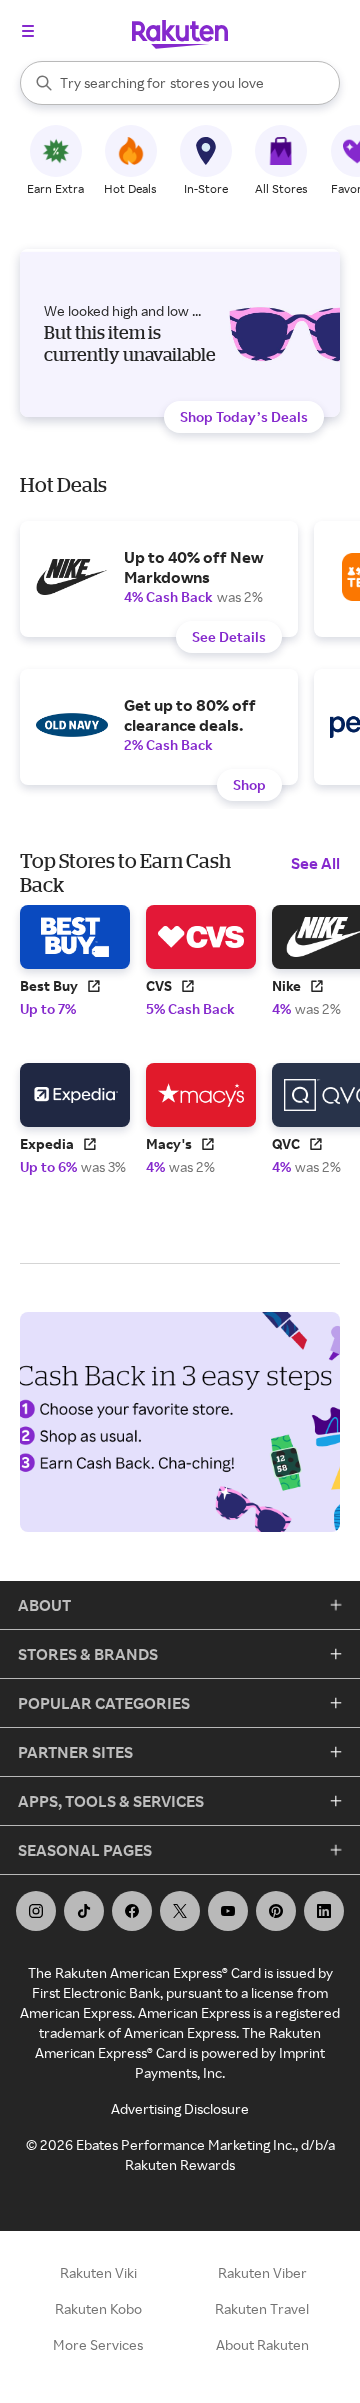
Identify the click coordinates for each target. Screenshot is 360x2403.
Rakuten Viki (98, 2272)
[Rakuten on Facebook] (132, 1911)
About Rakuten (262, 2344)
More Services (98, 2344)
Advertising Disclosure (180, 2108)
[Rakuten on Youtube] (228, 1911)
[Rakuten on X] (180, 1911)
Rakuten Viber (262, 2272)
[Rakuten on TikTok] (84, 1911)
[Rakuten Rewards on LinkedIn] (324, 1911)
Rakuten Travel (262, 2308)
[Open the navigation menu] (28, 31)
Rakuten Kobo (98, 2308)
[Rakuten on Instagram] (36, 1911)
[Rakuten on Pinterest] (276, 1911)
